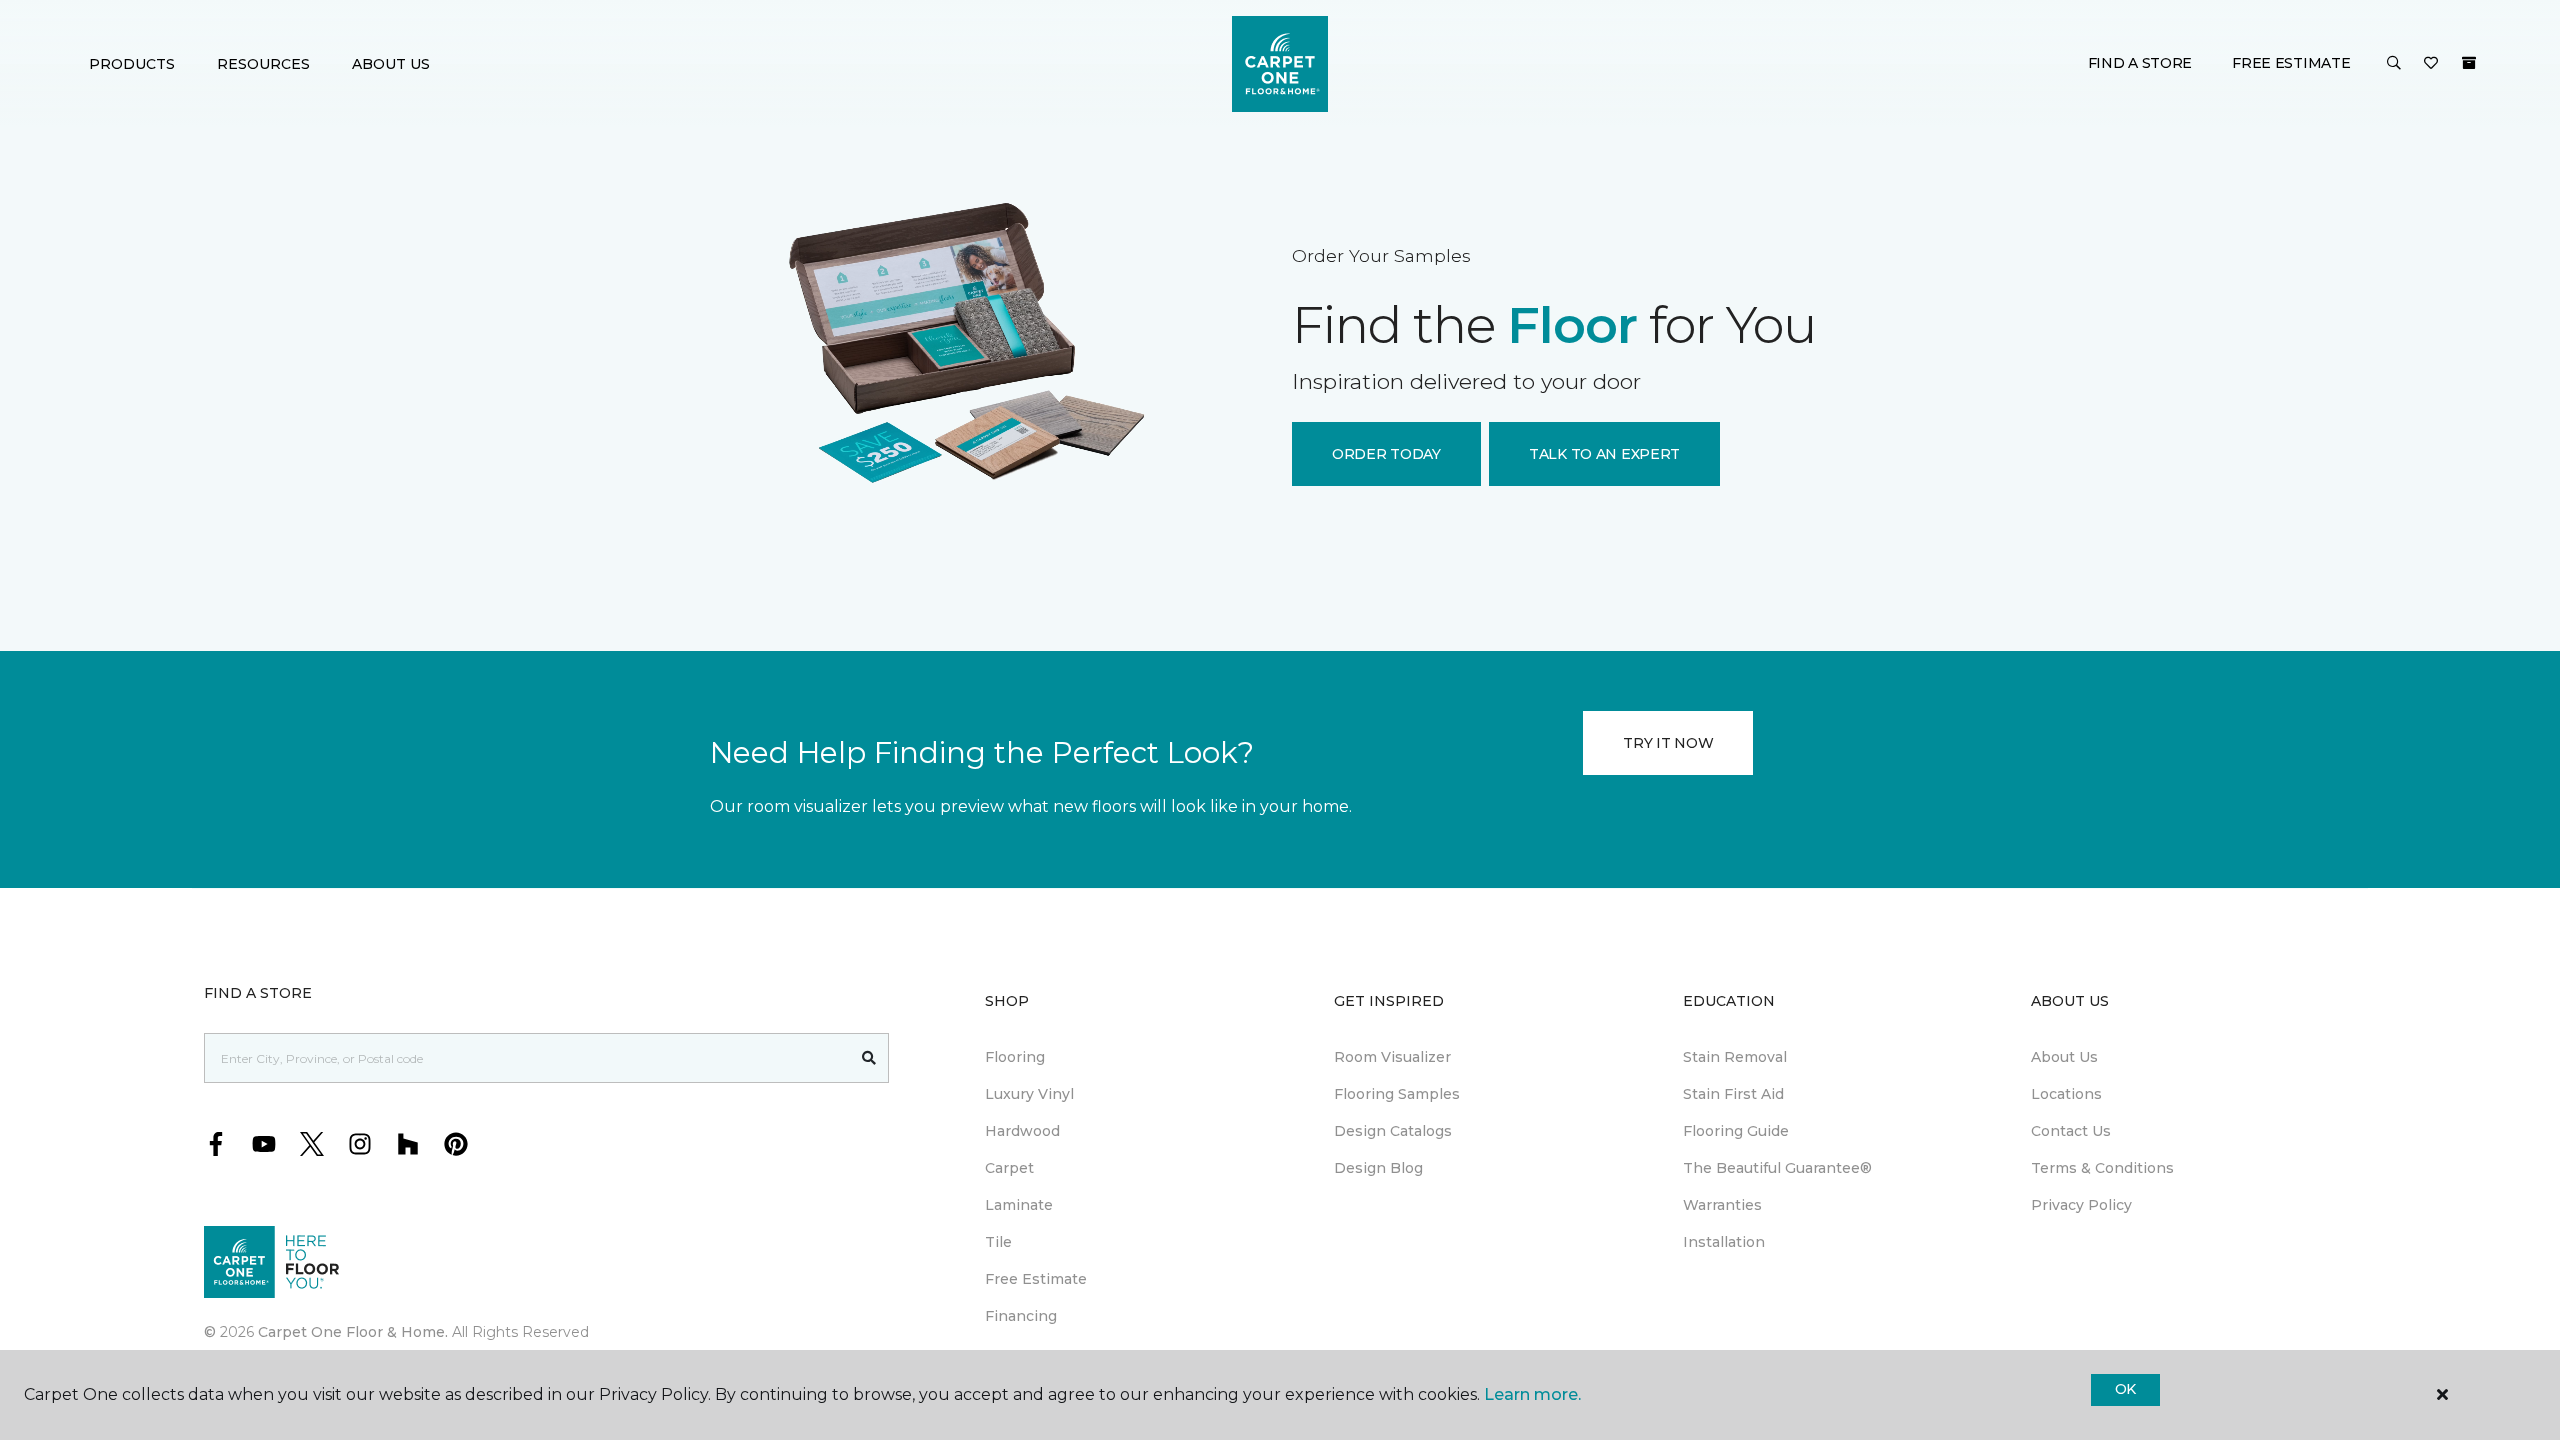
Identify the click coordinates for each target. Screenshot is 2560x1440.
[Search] (869, 1058)
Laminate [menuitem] (1019, 1205)
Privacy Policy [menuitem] (2081, 1205)
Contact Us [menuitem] (2071, 1131)
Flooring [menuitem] (1015, 1057)
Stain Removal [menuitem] (1735, 1057)
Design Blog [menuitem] (1378, 1168)
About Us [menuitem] (2064, 1057)
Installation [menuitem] (1724, 1242)
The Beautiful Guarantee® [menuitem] (1777, 1168)
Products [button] (132, 64)
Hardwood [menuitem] (1022, 1131)
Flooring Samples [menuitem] (1397, 1094)
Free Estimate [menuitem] (1036, 1279)
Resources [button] (263, 64)
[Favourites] (2431, 64)
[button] (2394, 64)
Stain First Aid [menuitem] (1733, 1094)
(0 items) (2469, 63)
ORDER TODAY (1386, 454)
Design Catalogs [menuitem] (1393, 1131)
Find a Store (2140, 63)
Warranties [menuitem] (1722, 1205)
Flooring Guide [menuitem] (1736, 1131)
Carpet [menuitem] (1009, 1168)
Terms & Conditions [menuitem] (2102, 1168)
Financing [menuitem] (1021, 1316)
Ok (2125, 1389)
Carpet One (674, 194)
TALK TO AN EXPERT (1604, 454)
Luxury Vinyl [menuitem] (1029, 1094)
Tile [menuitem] (998, 1242)
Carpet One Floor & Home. (353, 1332)
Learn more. (1532, 1394)
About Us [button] (391, 64)
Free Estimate (2291, 63)
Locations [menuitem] (2066, 1094)
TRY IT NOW (1668, 743)
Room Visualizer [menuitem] (1392, 1057)
